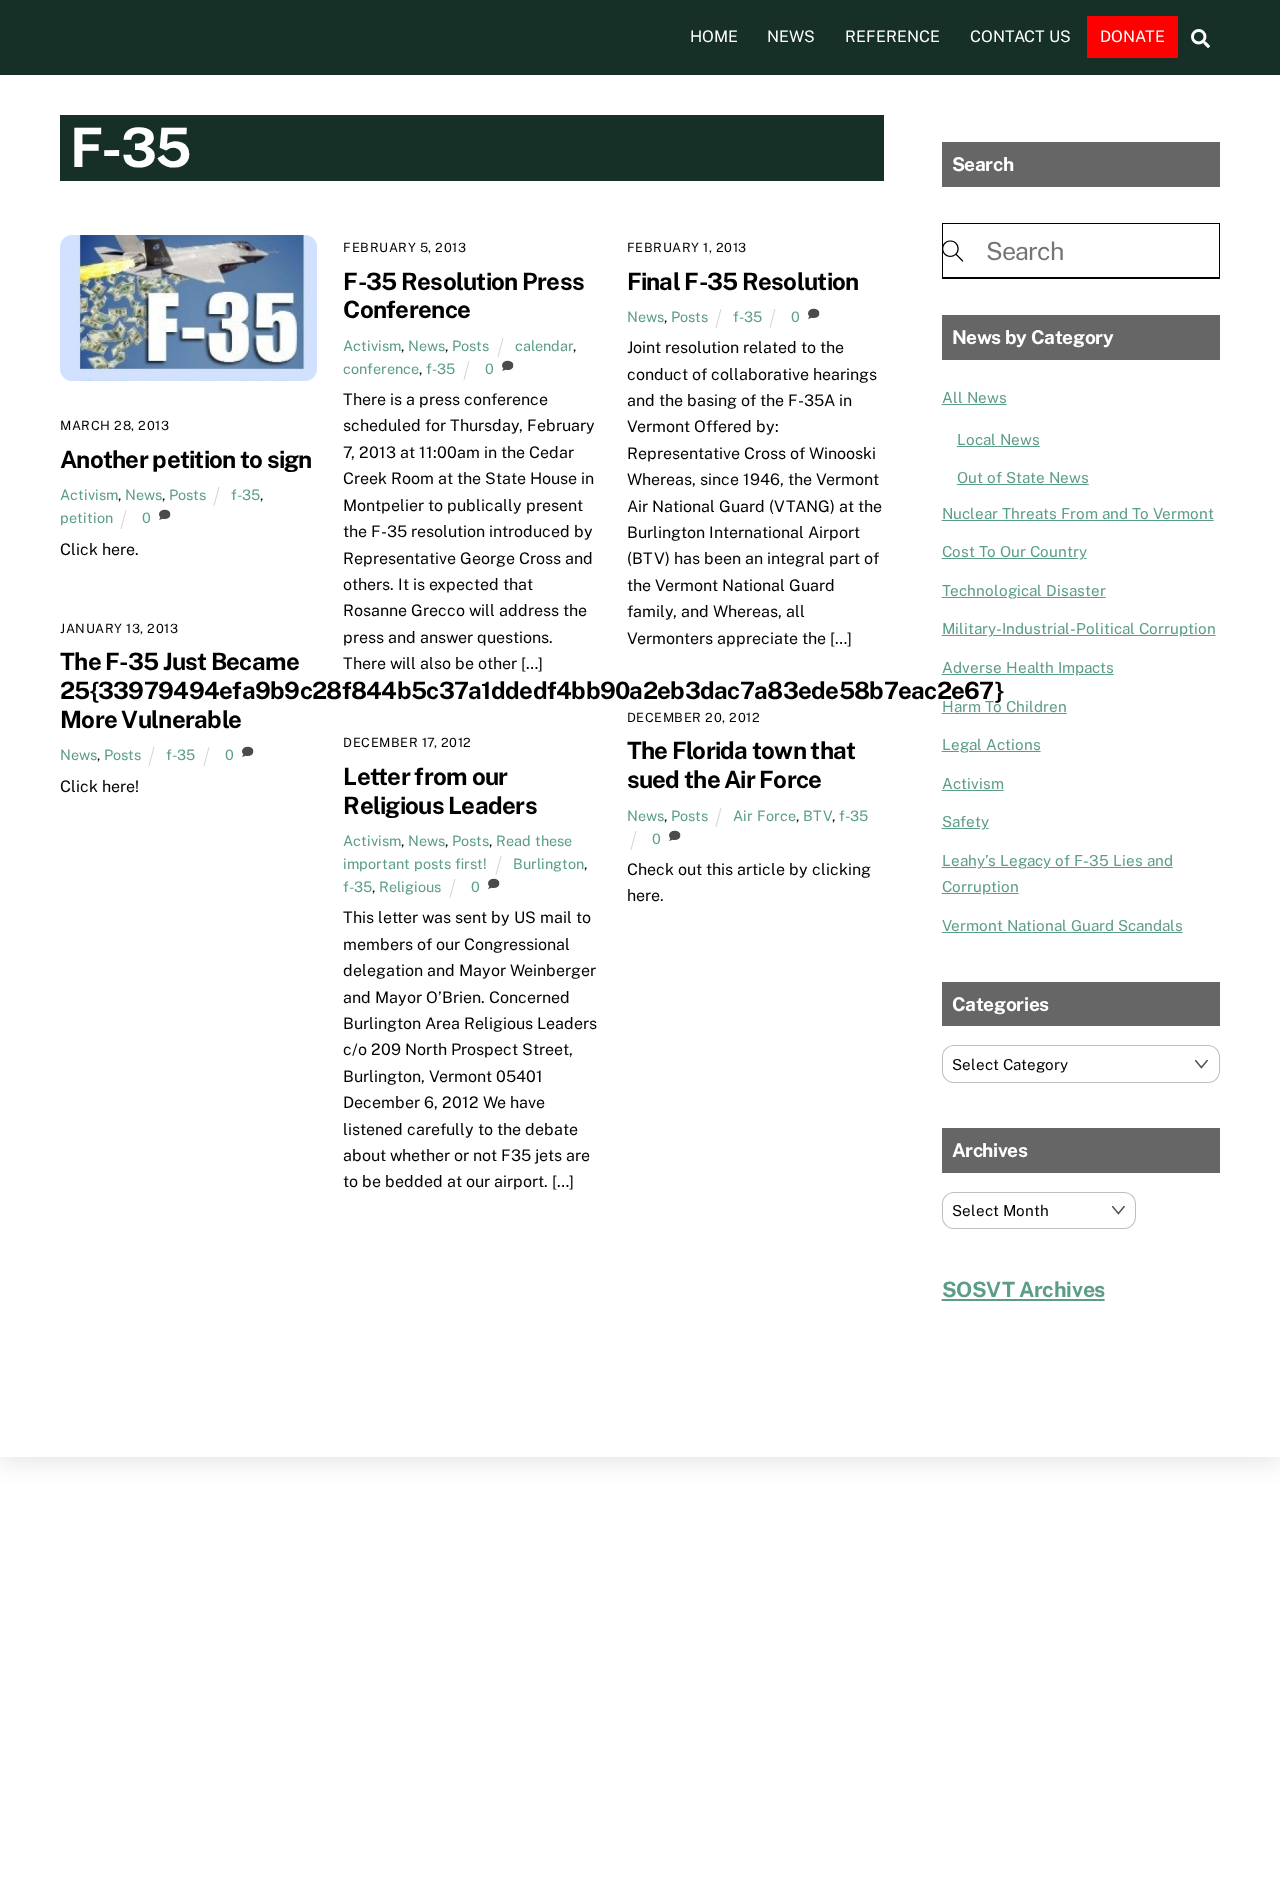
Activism (89, 494)
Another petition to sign (186, 459)
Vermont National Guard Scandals (1062, 925)
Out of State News (1023, 477)
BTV (817, 815)
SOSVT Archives (1023, 1289)
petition (86, 517)
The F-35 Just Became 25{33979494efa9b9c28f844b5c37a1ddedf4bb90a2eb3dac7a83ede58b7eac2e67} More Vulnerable (531, 690)
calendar (544, 345)
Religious (410, 886)
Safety (965, 821)
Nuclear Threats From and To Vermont (1078, 513)
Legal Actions (991, 744)
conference (381, 368)
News (791, 36)
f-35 (245, 494)
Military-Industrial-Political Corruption (1079, 628)
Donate (1132, 36)
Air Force (764, 815)
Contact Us (1020, 36)
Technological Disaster (1024, 590)
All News (974, 397)
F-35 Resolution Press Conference (463, 295)
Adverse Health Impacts (1028, 667)
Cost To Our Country (1014, 551)
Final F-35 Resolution (743, 281)
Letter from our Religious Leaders (440, 790)
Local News (998, 439)
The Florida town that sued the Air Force (741, 764)
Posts (187, 494)
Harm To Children (1004, 706)
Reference (892, 36)
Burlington (548, 863)
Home (714, 36)
